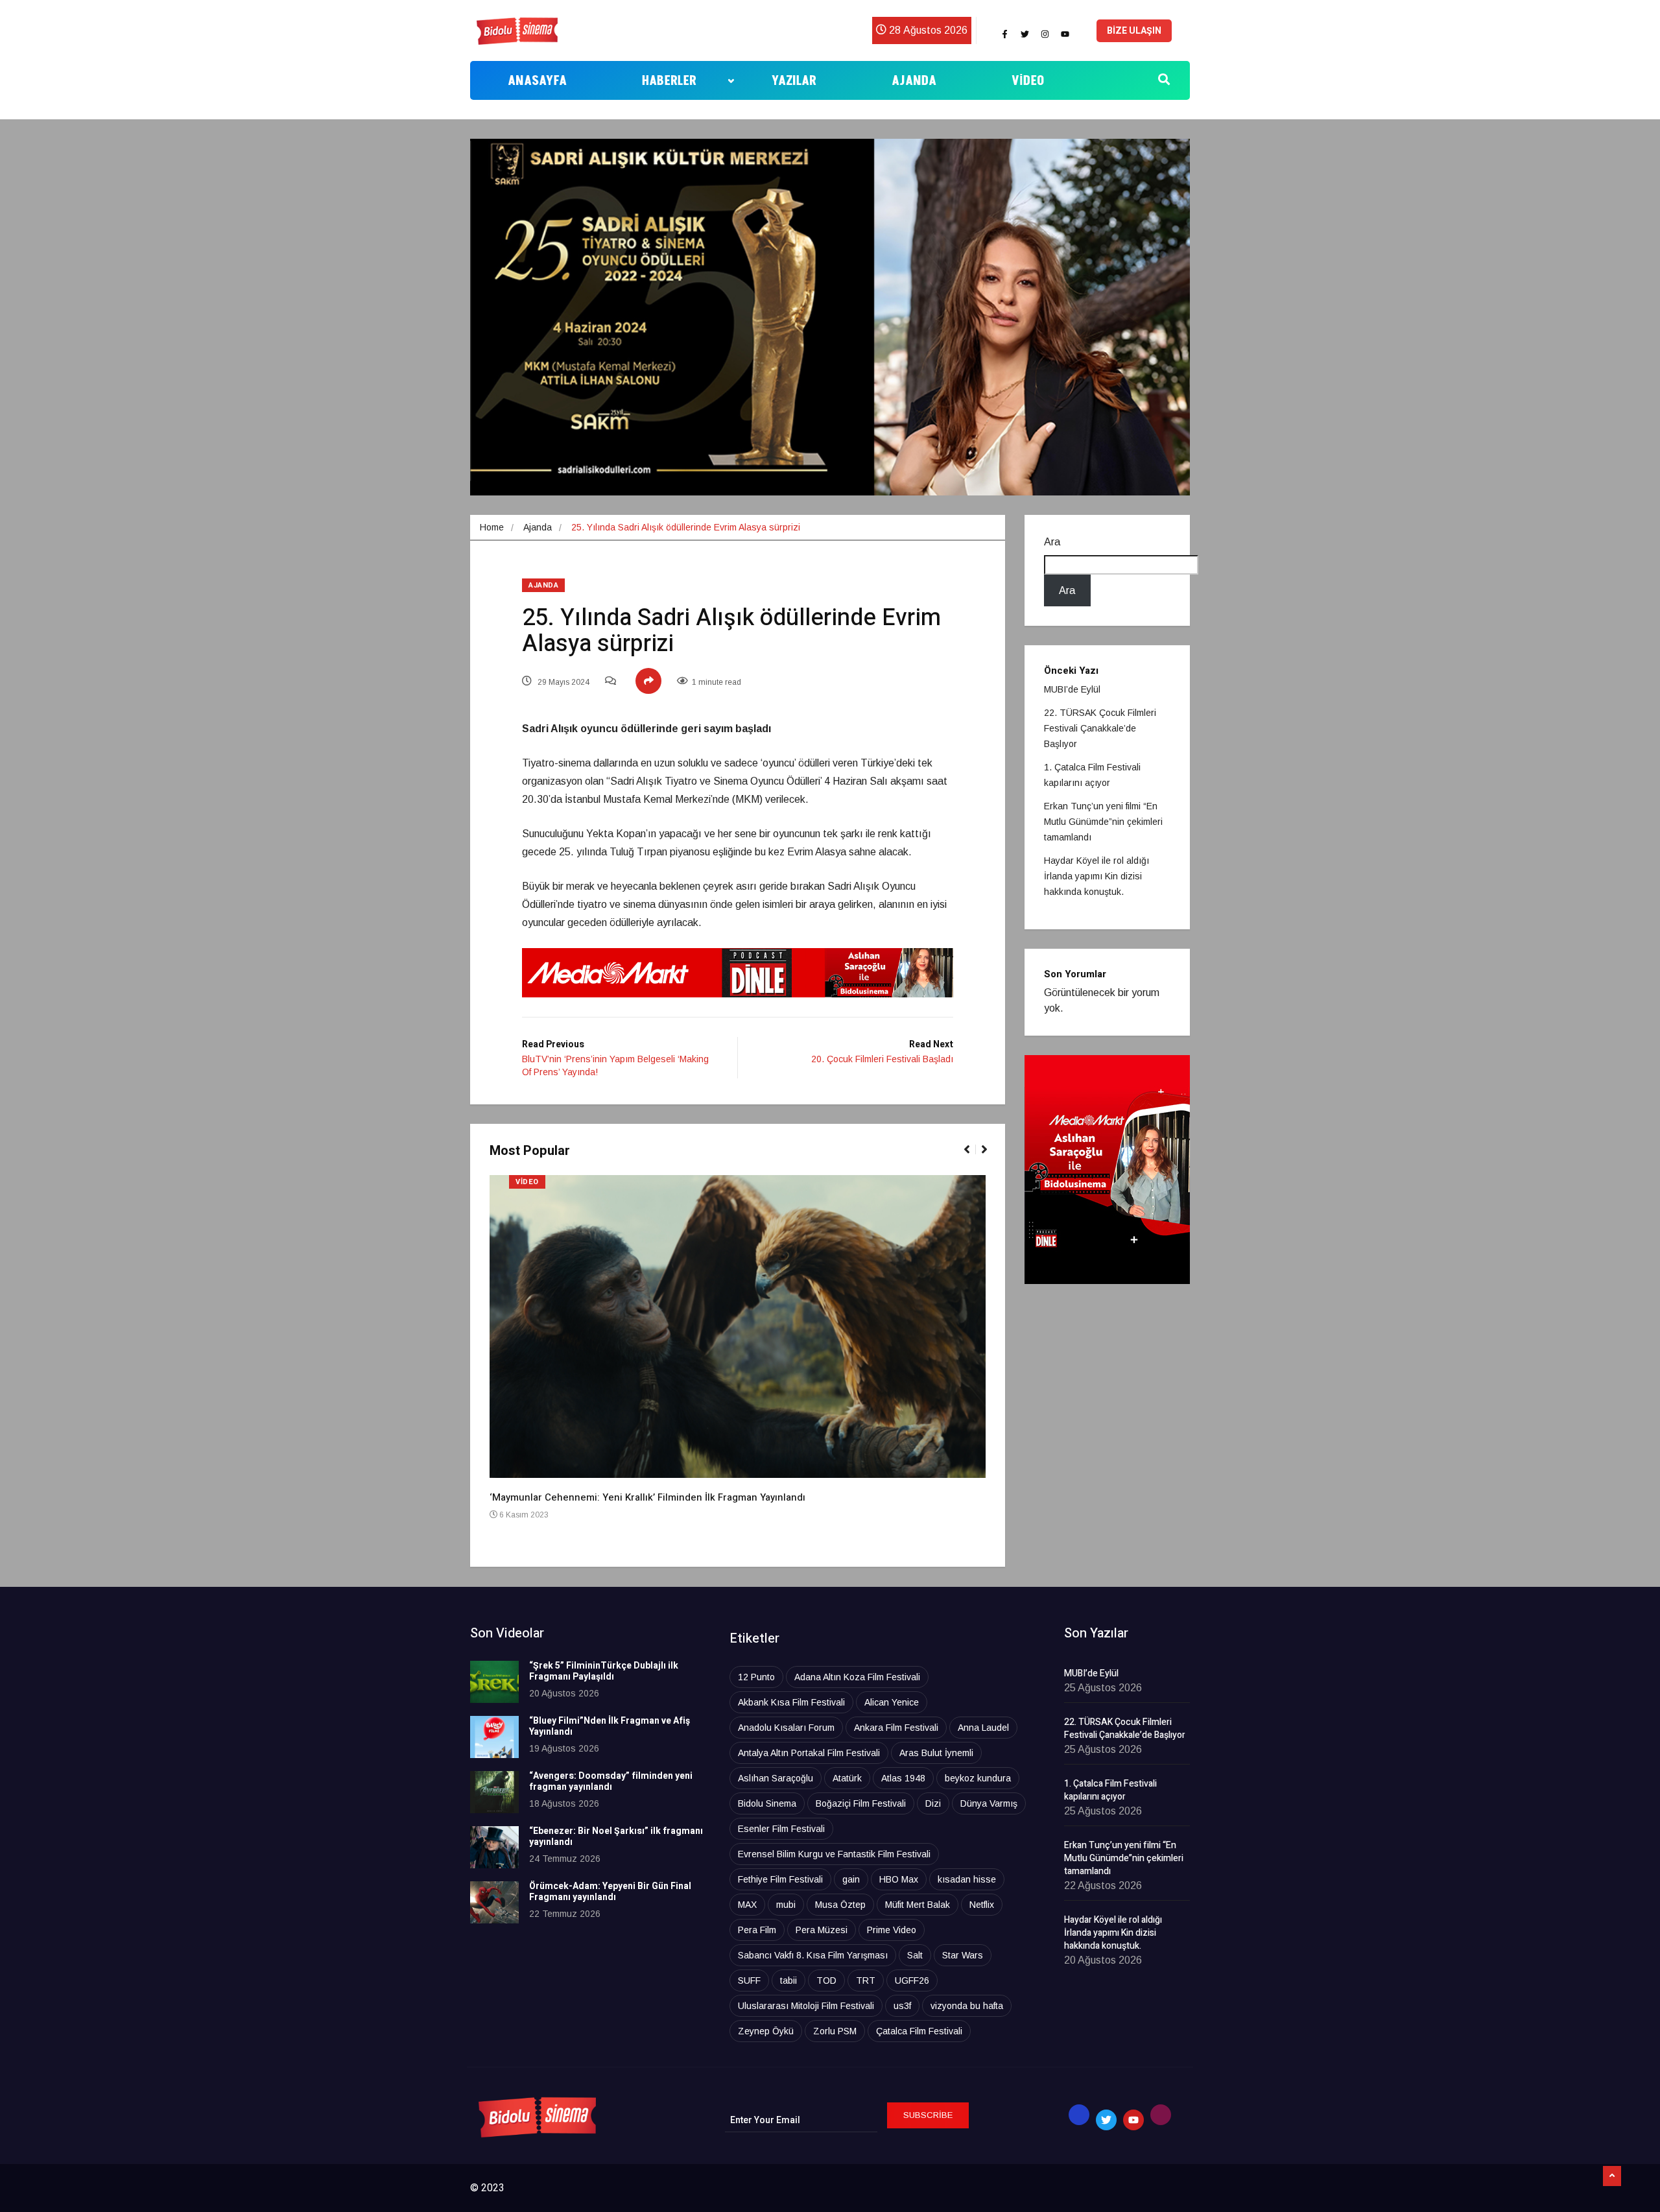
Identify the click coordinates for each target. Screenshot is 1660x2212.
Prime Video (892, 1930)
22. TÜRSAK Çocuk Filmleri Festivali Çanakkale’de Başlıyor (1100, 728)
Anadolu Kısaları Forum (786, 1728)
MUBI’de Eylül (1072, 689)
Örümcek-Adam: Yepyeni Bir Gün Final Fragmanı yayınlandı (610, 1892)
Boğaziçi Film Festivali (861, 1803)
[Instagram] (1045, 34)
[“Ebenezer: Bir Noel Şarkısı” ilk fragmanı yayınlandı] (494, 1847)
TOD (826, 1980)
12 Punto (756, 1677)
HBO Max (899, 1879)
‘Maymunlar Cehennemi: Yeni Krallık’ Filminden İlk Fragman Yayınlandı (647, 1497)
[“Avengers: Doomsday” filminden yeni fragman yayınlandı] (494, 1792)
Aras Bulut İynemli (936, 1753)
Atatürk (847, 1778)
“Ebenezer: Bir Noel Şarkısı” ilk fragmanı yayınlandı (616, 1837)
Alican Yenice (892, 1702)
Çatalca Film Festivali (919, 2031)
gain (851, 1879)
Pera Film (757, 1930)
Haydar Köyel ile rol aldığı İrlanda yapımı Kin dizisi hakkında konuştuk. (1097, 876)
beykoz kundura (978, 1778)
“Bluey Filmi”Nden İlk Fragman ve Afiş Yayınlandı (610, 1726)
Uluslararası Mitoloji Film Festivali (806, 2006)
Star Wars (963, 1955)
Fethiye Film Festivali (780, 1879)
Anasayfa (537, 81)
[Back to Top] (1612, 2176)
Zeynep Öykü (766, 2031)
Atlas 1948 (903, 1778)
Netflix (982, 1905)
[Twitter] (1025, 34)
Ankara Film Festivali (896, 1728)
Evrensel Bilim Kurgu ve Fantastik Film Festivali (834, 1854)
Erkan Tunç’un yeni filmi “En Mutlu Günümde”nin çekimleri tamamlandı (1103, 822)
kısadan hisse (967, 1879)
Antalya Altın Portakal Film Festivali (809, 1753)
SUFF (749, 1980)
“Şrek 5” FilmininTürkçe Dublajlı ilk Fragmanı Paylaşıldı (604, 1671)
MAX (747, 1905)
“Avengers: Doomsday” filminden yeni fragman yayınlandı (611, 1781)
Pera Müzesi (822, 1930)
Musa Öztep (840, 1905)
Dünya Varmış (989, 1803)
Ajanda (914, 81)
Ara (1052, 542)
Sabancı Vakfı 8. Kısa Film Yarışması (813, 1955)
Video (1028, 81)
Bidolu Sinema (767, 1803)
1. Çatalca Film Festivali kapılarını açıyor (1110, 1790)
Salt (915, 1955)
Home (492, 527)
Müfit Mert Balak (918, 1905)
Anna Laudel (983, 1728)
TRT (866, 1980)
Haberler (669, 81)
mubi (786, 1905)
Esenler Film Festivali (781, 1829)
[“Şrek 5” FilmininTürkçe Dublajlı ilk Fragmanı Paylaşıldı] (494, 1682)
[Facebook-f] (1004, 34)
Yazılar (794, 81)
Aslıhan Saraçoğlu (776, 1778)
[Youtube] (1065, 34)
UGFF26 (912, 1980)
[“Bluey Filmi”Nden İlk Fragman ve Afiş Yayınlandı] (494, 1737)
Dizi (933, 1803)
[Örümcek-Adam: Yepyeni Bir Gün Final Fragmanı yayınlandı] (494, 1902)
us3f (902, 2006)
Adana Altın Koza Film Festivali (857, 1677)
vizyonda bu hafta (967, 2006)
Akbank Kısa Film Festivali (791, 1702)
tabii (788, 1980)
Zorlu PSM (835, 2031)
